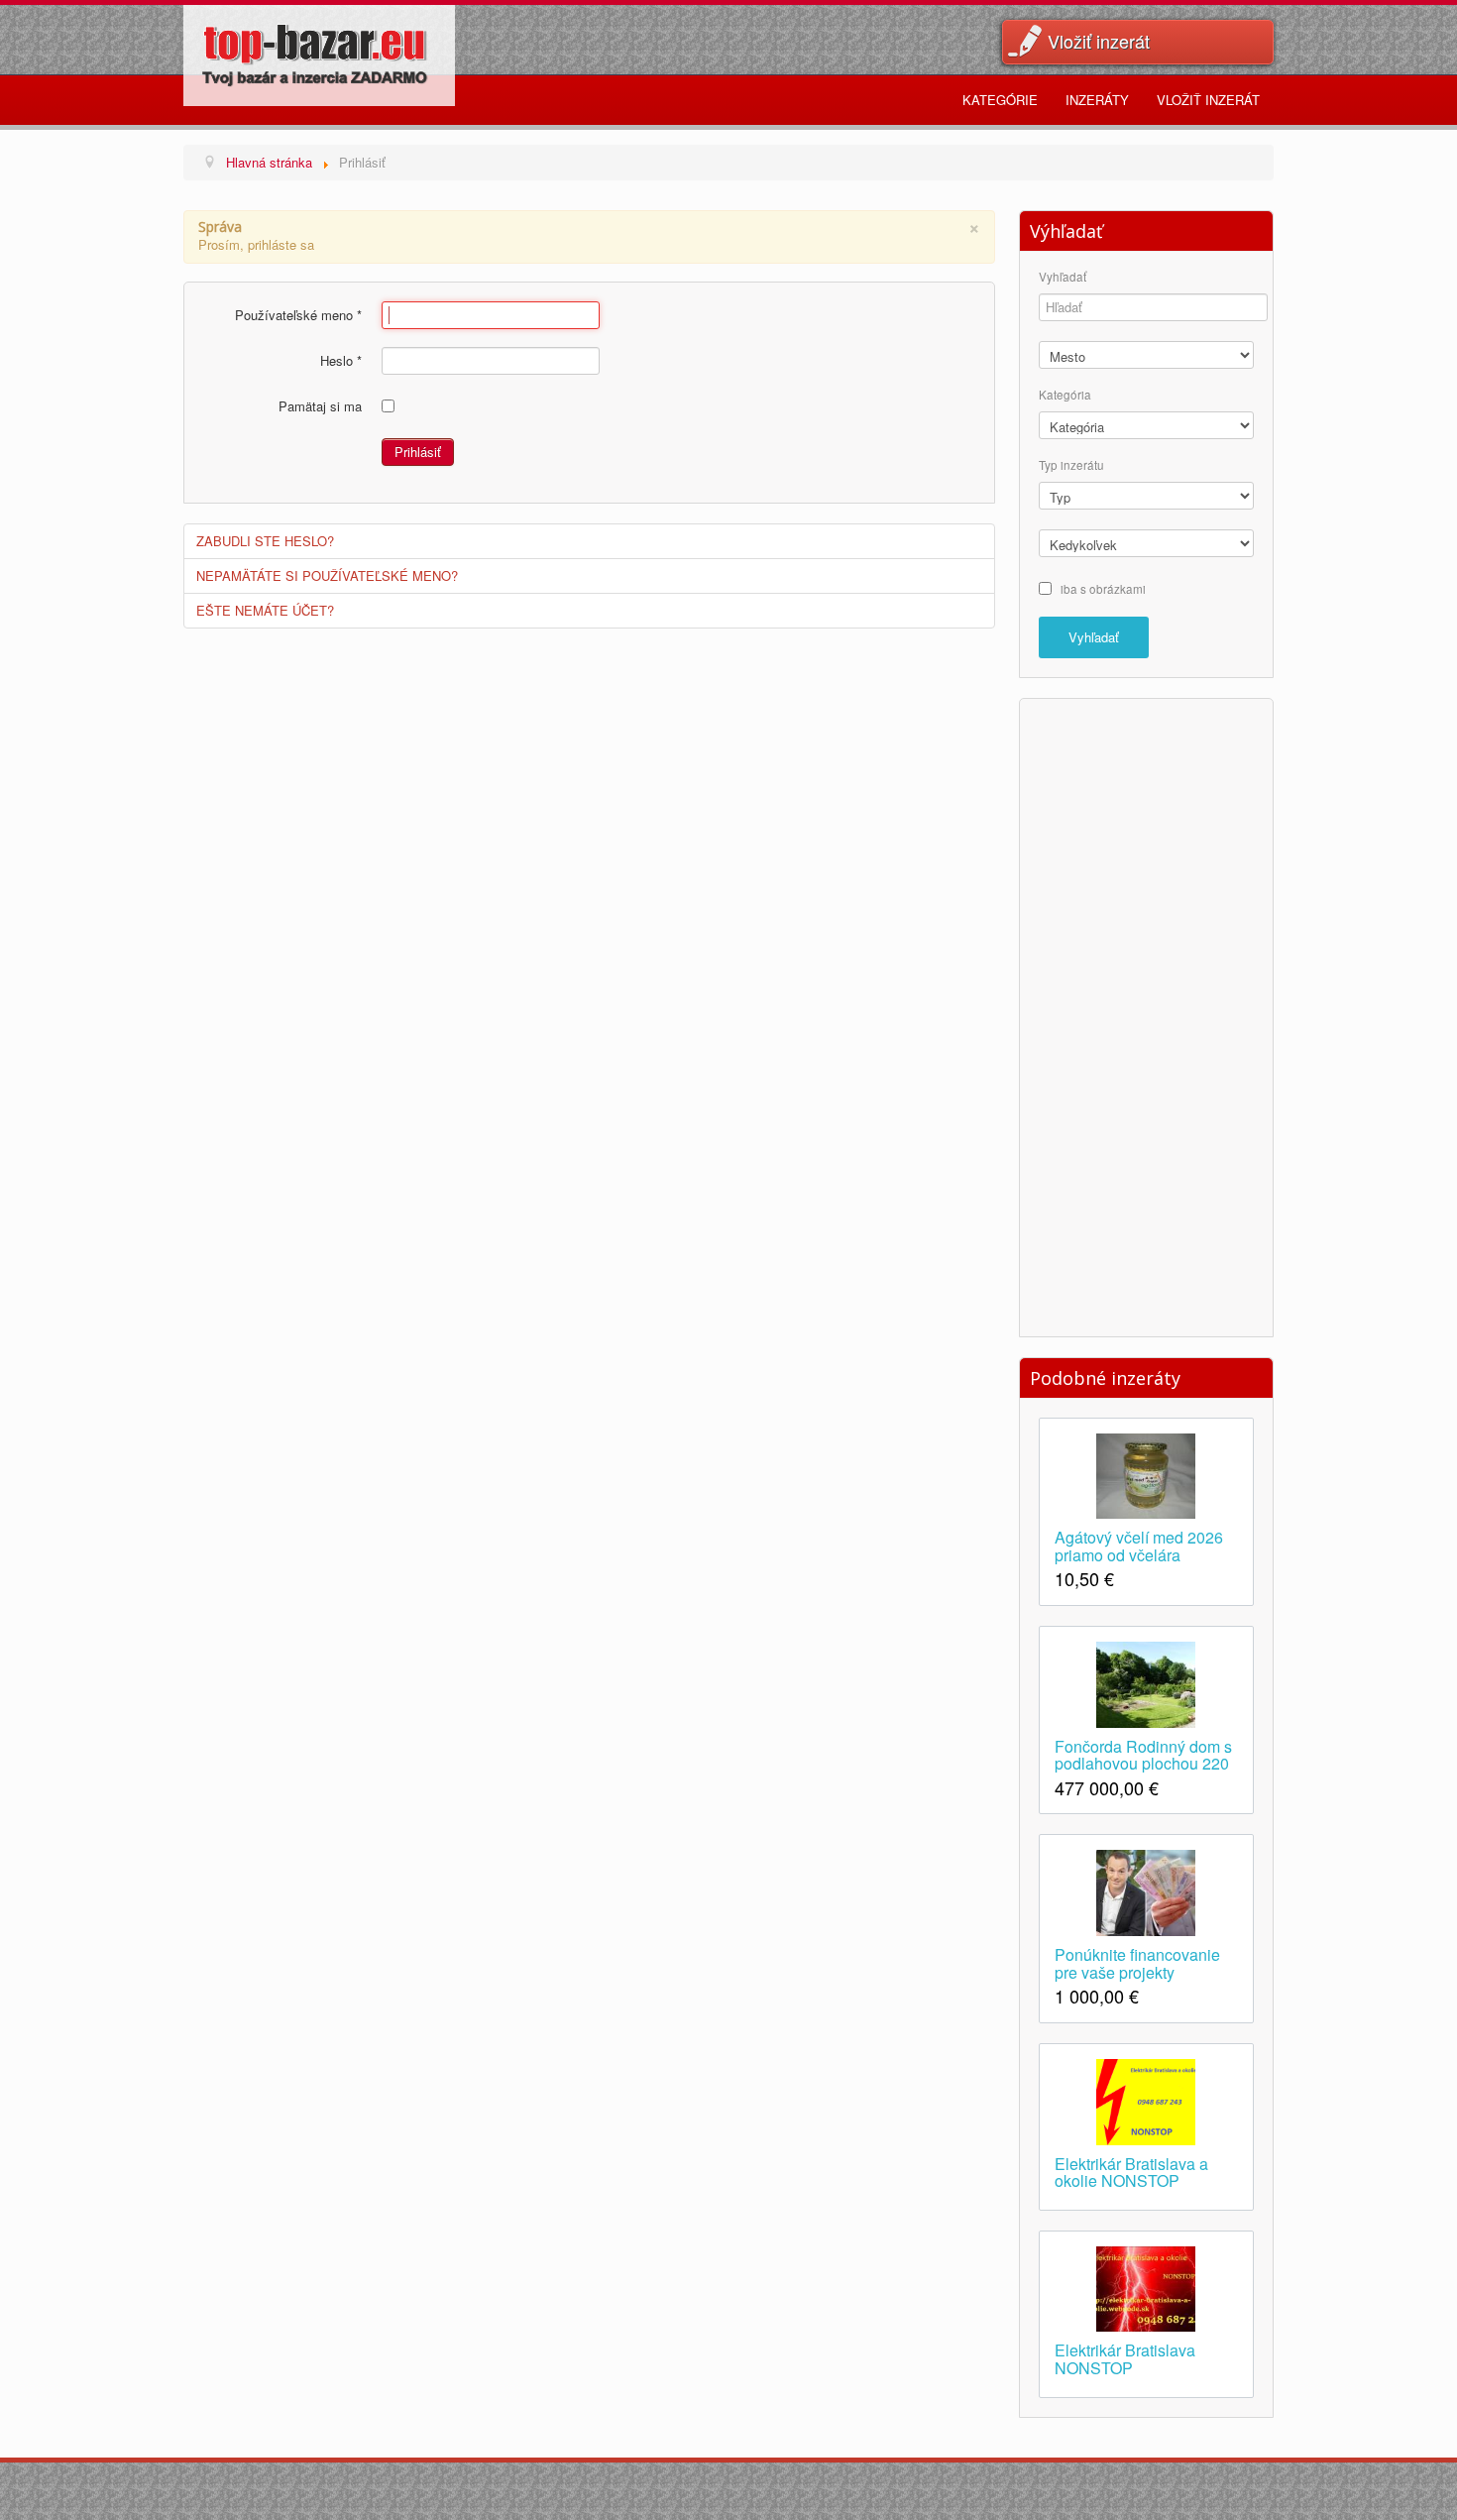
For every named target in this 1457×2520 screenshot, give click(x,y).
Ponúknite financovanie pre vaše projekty (1137, 1962)
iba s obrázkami (1103, 588)
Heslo (341, 361)
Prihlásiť (418, 452)
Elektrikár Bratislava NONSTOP (1125, 2357)
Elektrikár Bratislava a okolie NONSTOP (1131, 2171)
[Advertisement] (1146, 1015)
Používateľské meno (298, 315)
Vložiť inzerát (1099, 41)
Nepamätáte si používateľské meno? (327, 575)
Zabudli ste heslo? (265, 541)
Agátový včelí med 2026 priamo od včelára (1139, 1545)
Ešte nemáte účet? (265, 610)
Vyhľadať (1063, 277)
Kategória (1065, 395)
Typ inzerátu (1071, 465)
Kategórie (1000, 100)
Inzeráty (1097, 100)
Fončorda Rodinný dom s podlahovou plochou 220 (1143, 1754)
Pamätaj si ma (320, 406)
